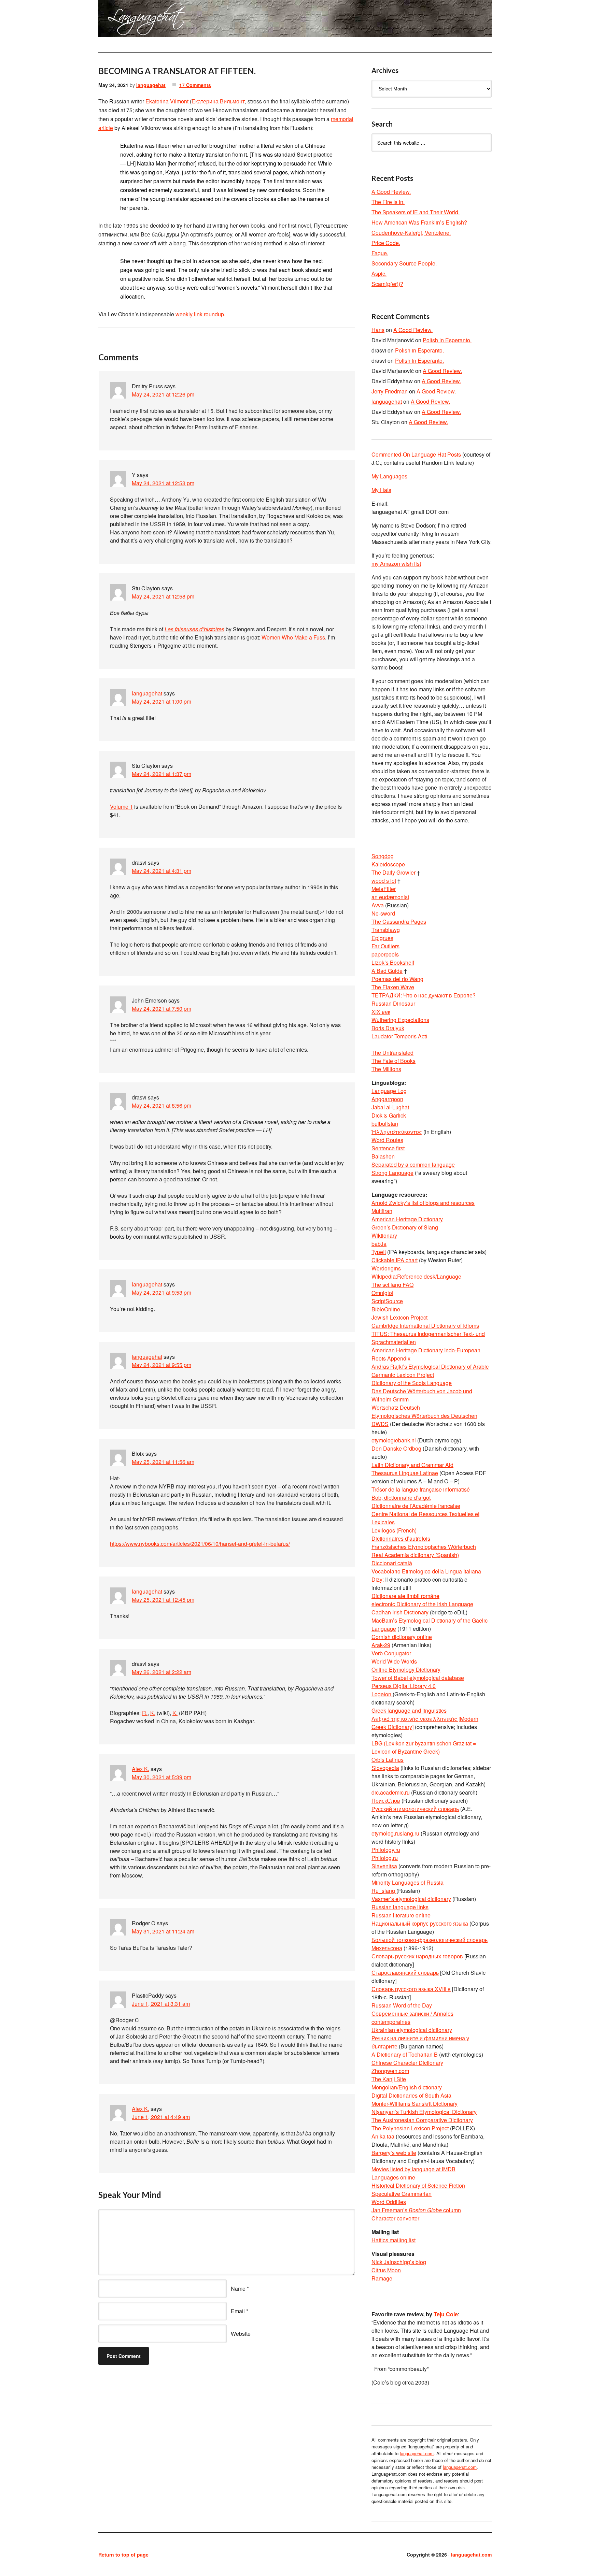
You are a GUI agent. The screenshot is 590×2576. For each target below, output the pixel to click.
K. (153, 1713)
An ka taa (383, 2136)
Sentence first (388, 1148)
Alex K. (141, 1769)
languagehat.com (123, 20)
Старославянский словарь (405, 1973)
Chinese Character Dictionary (407, 2063)
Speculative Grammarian (402, 2194)
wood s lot (384, 881)
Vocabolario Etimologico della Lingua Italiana (426, 1571)
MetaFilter (384, 889)
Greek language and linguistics (409, 1710)
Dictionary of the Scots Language (412, 1383)
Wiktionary (384, 1235)
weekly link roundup (200, 314)
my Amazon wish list (396, 564)
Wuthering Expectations (400, 1020)
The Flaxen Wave (393, 987)
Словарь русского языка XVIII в (411, 1989)
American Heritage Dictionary (407, 1219)
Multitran (382, 1211)
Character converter (395, 2218)
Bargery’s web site (394, 2153)
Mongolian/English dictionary (407, 2087)
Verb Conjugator (391, 1653)
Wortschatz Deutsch (396, 1407)
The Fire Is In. (388, 202)
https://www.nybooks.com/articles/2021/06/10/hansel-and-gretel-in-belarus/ (200, 1544)
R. (145, 1713)
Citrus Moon (386, 2270)
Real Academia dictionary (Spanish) (415, 1555)
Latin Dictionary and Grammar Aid (412, 1465)
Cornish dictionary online (402, 1637)
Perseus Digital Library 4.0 (404, 1686)
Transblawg (386, 930)
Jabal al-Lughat (390, 1107)
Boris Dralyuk (388, 1028)
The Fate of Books (394, 1061)
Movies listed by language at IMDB (413, 2169)
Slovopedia (385, 1768)
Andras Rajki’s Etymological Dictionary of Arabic (430, 1366)
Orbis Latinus (388, 1760)
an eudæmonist (390, 897)
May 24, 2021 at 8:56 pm (161, 1105)
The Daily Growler (394, 872)
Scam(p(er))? (387, 284)
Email (238, 2311)
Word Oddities (389, 2202)
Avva (378, 905)
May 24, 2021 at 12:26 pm (163, 394)
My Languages (389, 476)
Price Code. (386, 243)
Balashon (383, 1156)
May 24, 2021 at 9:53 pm (161, 1292)
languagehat (151, 85)
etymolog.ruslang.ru (395, 1833)
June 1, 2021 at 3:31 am (161, 2004)
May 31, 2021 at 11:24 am (163, 1931)
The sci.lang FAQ (392, 1285)
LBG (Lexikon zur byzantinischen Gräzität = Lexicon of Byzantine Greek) (424, 1747)
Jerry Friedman (390, 391)
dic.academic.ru (391, 1792)
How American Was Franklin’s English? (419, 222)
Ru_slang (384, 1891)
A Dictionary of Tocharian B (405, 2054)
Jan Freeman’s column (416, 2210)
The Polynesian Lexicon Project (410, 2128)
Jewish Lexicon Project (399, 1317)
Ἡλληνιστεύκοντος (397, 1132)
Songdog (383, 856)
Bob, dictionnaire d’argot (401, 1498)
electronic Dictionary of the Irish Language (422, 1604)
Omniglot (382, 1293)
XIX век (381, 1012)
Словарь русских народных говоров (417, 1956)
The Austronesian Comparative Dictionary (422, 2120)
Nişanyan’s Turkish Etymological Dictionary (424, 2112)
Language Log (389, 1091)
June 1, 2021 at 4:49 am (161, 2117)
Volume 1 (121, 807)
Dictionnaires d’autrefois (401, 1538)
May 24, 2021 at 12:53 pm (163, 483)
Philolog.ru (385, 1858)
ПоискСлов (386, 1801)
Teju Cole (446, 2314)
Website (241, 2334)
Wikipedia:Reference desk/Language (416, 1276)
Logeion (382, 1694)
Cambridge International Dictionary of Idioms (425, 1326)
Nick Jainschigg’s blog (399, 2262)
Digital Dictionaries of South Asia (411, 2095)
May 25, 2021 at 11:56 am (163, 1462)
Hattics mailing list (394, 2240)
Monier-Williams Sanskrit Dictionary (415, 2104)
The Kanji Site (389, 2079)
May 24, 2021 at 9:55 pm (161, 1365)
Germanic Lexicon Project (403, 1375)
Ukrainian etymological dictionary (412, 2030)
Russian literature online (401, 1915)
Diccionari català (392, 1563)
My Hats (381, 490)
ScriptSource (387, 1301)
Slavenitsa (384, 1866)
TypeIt (379, 1252)
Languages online (393, 2177)
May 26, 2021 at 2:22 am (161, 1672)
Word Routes (387, 1140)
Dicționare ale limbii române (405, 1596)
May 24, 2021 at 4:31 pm (161, 871)
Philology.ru (386, 1850)
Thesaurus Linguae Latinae (405, 1473)
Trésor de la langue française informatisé (421, 1489)
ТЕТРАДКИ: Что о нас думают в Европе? (424, 995)
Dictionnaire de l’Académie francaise (416, 1506)
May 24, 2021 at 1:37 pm (161, 774)
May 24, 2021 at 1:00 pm (161, 701)
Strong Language (392, 1173)
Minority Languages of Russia (408, 1882)
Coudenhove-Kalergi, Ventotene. (411, 233)
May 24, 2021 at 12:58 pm (163, 596)
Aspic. (379, 274)
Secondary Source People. (404, 263)
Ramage (382, 2278)
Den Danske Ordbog (396, 1448)
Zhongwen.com (390, 2071)
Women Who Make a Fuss (293, 637)
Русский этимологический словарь (415, 1809)
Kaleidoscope (388, 864)
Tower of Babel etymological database (418, 1678)
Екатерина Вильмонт (218, 101)
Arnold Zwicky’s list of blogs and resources (423, 1203)
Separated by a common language (413, 1164)
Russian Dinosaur (393, 1003)
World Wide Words (394, 1661)
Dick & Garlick (389, 1115)
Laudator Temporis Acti (399, 1036)
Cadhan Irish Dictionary (400, 1612)
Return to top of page (123, 2555)
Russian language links (400, 1907)
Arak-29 (381, 1645)
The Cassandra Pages (399, 922)
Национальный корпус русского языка (420, 1923)
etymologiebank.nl (394, 1440)
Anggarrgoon (387, 1099)
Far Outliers (385, 946)
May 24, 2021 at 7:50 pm (161, 1009)
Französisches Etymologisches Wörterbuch (424, 1547)
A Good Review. (391, 192)
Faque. (380, 253)
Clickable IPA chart (395, 1260)
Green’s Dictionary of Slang (405, 1227)
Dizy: (378, 1579)
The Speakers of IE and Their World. (416, 212)
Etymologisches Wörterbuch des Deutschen (424, 1416)
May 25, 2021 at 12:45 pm (163, 1600)
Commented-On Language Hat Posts (416, 454)
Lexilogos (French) (394, 1530)
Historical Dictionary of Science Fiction (418, 2185)
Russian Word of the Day (402, 2005)
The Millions (386, 1069)
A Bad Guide (387, 971)
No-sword (383, 913)
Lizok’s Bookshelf (393, 962)
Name (238, 2289)
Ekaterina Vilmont (167, 101)
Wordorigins (386, 1268)
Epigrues (382, 938)
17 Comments (195, 85)
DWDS (380, 1424)
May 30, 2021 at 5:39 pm (161, 1777)
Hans (378, 330)
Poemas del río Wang (397, 979)
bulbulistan (385, 1124)
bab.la (379, 1244)
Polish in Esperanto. (447, 340)
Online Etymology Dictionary (406, 1670)
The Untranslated (392, 1053)
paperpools (385, 954)
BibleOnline (386, 1309)
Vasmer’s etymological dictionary (411, 1899)
